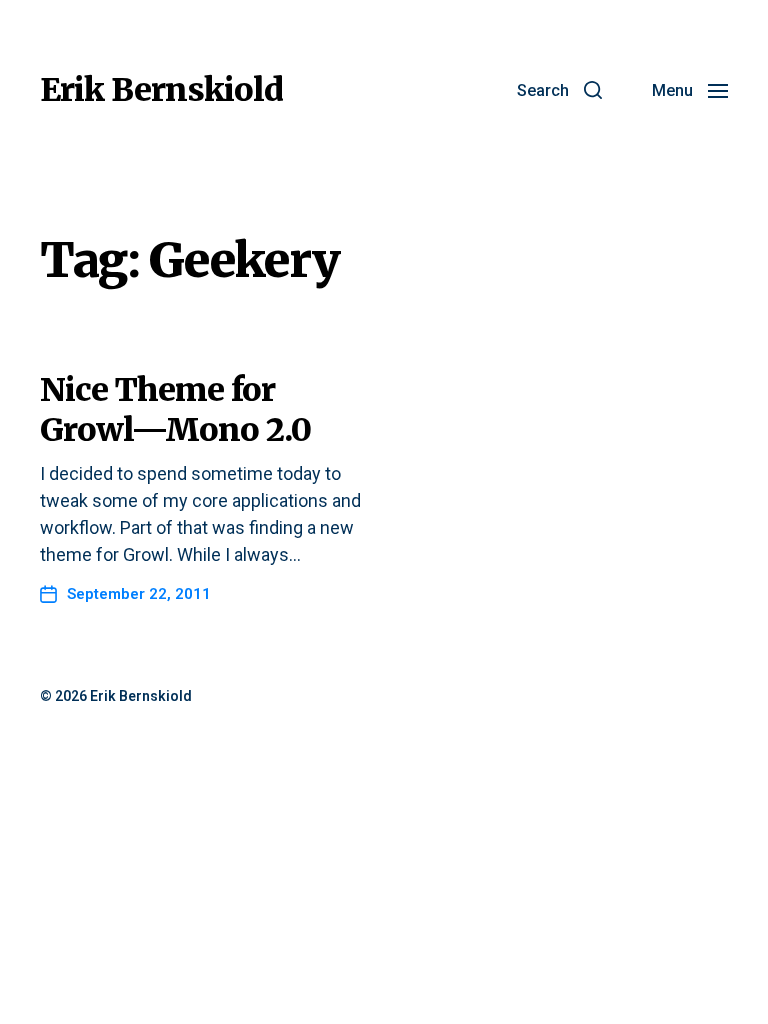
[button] (559, 90)
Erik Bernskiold (161, 90)
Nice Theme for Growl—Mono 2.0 (175, 410)
